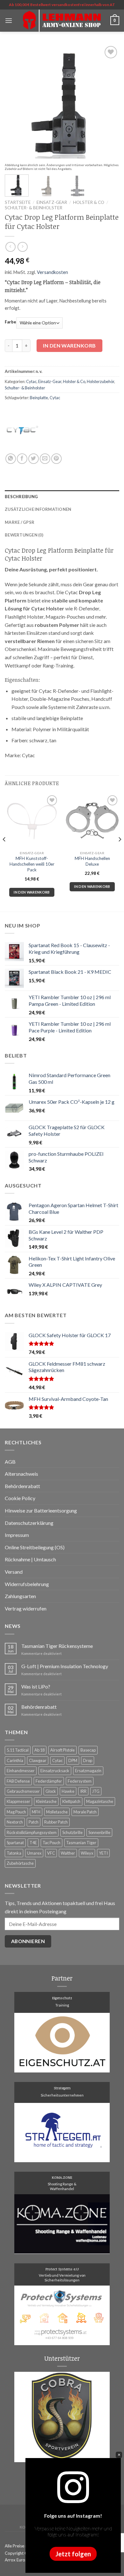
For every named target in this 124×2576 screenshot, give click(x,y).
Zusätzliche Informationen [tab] (38, 509)
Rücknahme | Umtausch (30, 1559)
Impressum (17, 1535)
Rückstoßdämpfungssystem (32, 1832)
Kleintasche (46, 1801)
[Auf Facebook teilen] (22, 459)
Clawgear (38, 1760)
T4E (33, 1843)
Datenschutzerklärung (29, 1523)
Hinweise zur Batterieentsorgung (41, 1510)
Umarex (34, 1853)
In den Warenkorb (69, 345)
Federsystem (80, 1781)
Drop (88, 1760)
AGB (10, 1462)
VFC (51, 1853)
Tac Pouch (52, 1843)
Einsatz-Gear (52, 202)
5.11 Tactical (18, 1750)
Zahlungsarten (20, 1596)
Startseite (18, 202)
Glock (51, 1791)
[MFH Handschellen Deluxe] (92, 821)
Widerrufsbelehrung (27, 1584)
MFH (36, 1812)
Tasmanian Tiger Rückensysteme (57, 1646)
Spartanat (15, 1843)
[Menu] (9, 20)
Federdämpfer (49, 1781)
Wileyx (87, 1853)
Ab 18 (39, 1750)
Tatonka (14, 1853)
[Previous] (15, 101)
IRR (83, 1791)
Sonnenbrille (99, 1832)
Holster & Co (89, 202)
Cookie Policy (20, 1498)
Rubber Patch (56, 1822)
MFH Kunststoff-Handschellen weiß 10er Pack (32, 864)
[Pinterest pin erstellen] (56, 459)
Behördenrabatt (22, 1486)
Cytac (31, 381)
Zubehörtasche (20, 1863)
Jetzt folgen (73, 2554)
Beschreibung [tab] (21, 497)
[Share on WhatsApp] (11, 459)
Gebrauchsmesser (23, 1791)
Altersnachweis (21, 1474)
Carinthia (15, 1760)
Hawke (68, 1791)
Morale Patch (85, 1812)
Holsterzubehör (100, 381)
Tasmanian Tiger (81, 1843)
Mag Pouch (16, 1812)
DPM (73, 1760)
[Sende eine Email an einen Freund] (45, 459)
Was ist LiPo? (36, 1686)
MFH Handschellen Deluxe (92, 861)
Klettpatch (71, 1801)
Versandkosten (52, 272)
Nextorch (15, 1822)
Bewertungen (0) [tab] (24, 535)
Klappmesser (18, 1801)
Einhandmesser (21, 1771)
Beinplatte (39, 398)
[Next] (109, 101)
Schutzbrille (72, 1832)
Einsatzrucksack (55, 1771)
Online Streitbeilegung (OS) (35, 1547)
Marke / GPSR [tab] (20, 522)
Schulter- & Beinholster (34, 208)
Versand (14, 1572)
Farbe (10, 322)
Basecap (88, 1750)
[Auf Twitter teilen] (34, 459)
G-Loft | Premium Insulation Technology (65, 1666)
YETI (103, 1853)
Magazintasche (100, 1801)
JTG (96, 1791)
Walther (68, 1853)
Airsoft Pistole (62, 1750)
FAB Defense (18, 1781)
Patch (34, 1822)
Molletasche (57, 1812)
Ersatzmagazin (88, 1771)
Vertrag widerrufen (26, 1608)
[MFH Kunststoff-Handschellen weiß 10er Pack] (32, 821)
